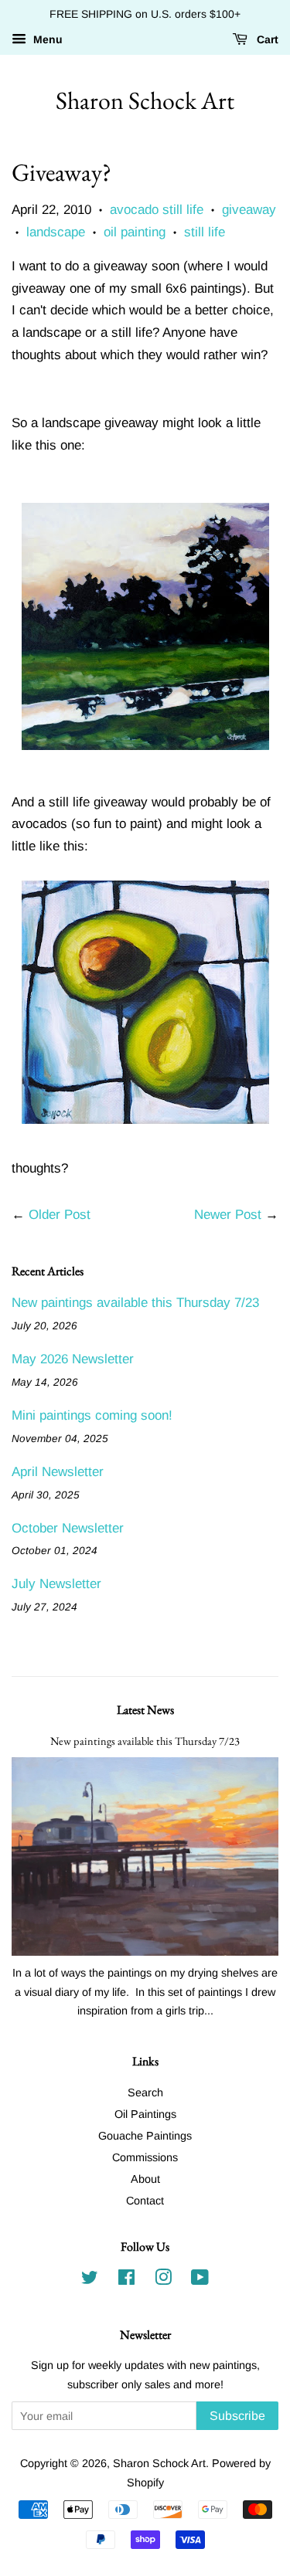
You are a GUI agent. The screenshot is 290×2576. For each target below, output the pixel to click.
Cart (266, 39)
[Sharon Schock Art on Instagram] (163, 2280)
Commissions (145, 2157)
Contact (145, 2201)
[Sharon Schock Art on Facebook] (126, 2280)
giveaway (249, 210)
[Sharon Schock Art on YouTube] (200, 2280)
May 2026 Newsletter (73, 1359)
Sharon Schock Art (145, 100)
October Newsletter (68, 1528)
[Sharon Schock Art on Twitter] (90, 2280)
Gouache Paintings (145, 2136)
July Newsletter (56, 1584)
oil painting (135, 232)
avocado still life (157, 210)
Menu (46, 39)
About (145, 2179)
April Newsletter (58, 1472)
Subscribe (237, 2416)
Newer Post (228, 1215)
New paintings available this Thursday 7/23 (135, 1303)
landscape (56, 232)
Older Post (60, 1215)
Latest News (145, 1710)
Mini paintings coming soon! (92, 1415)
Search (145, 2092)
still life (205, 232)
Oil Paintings (145, 2114)
